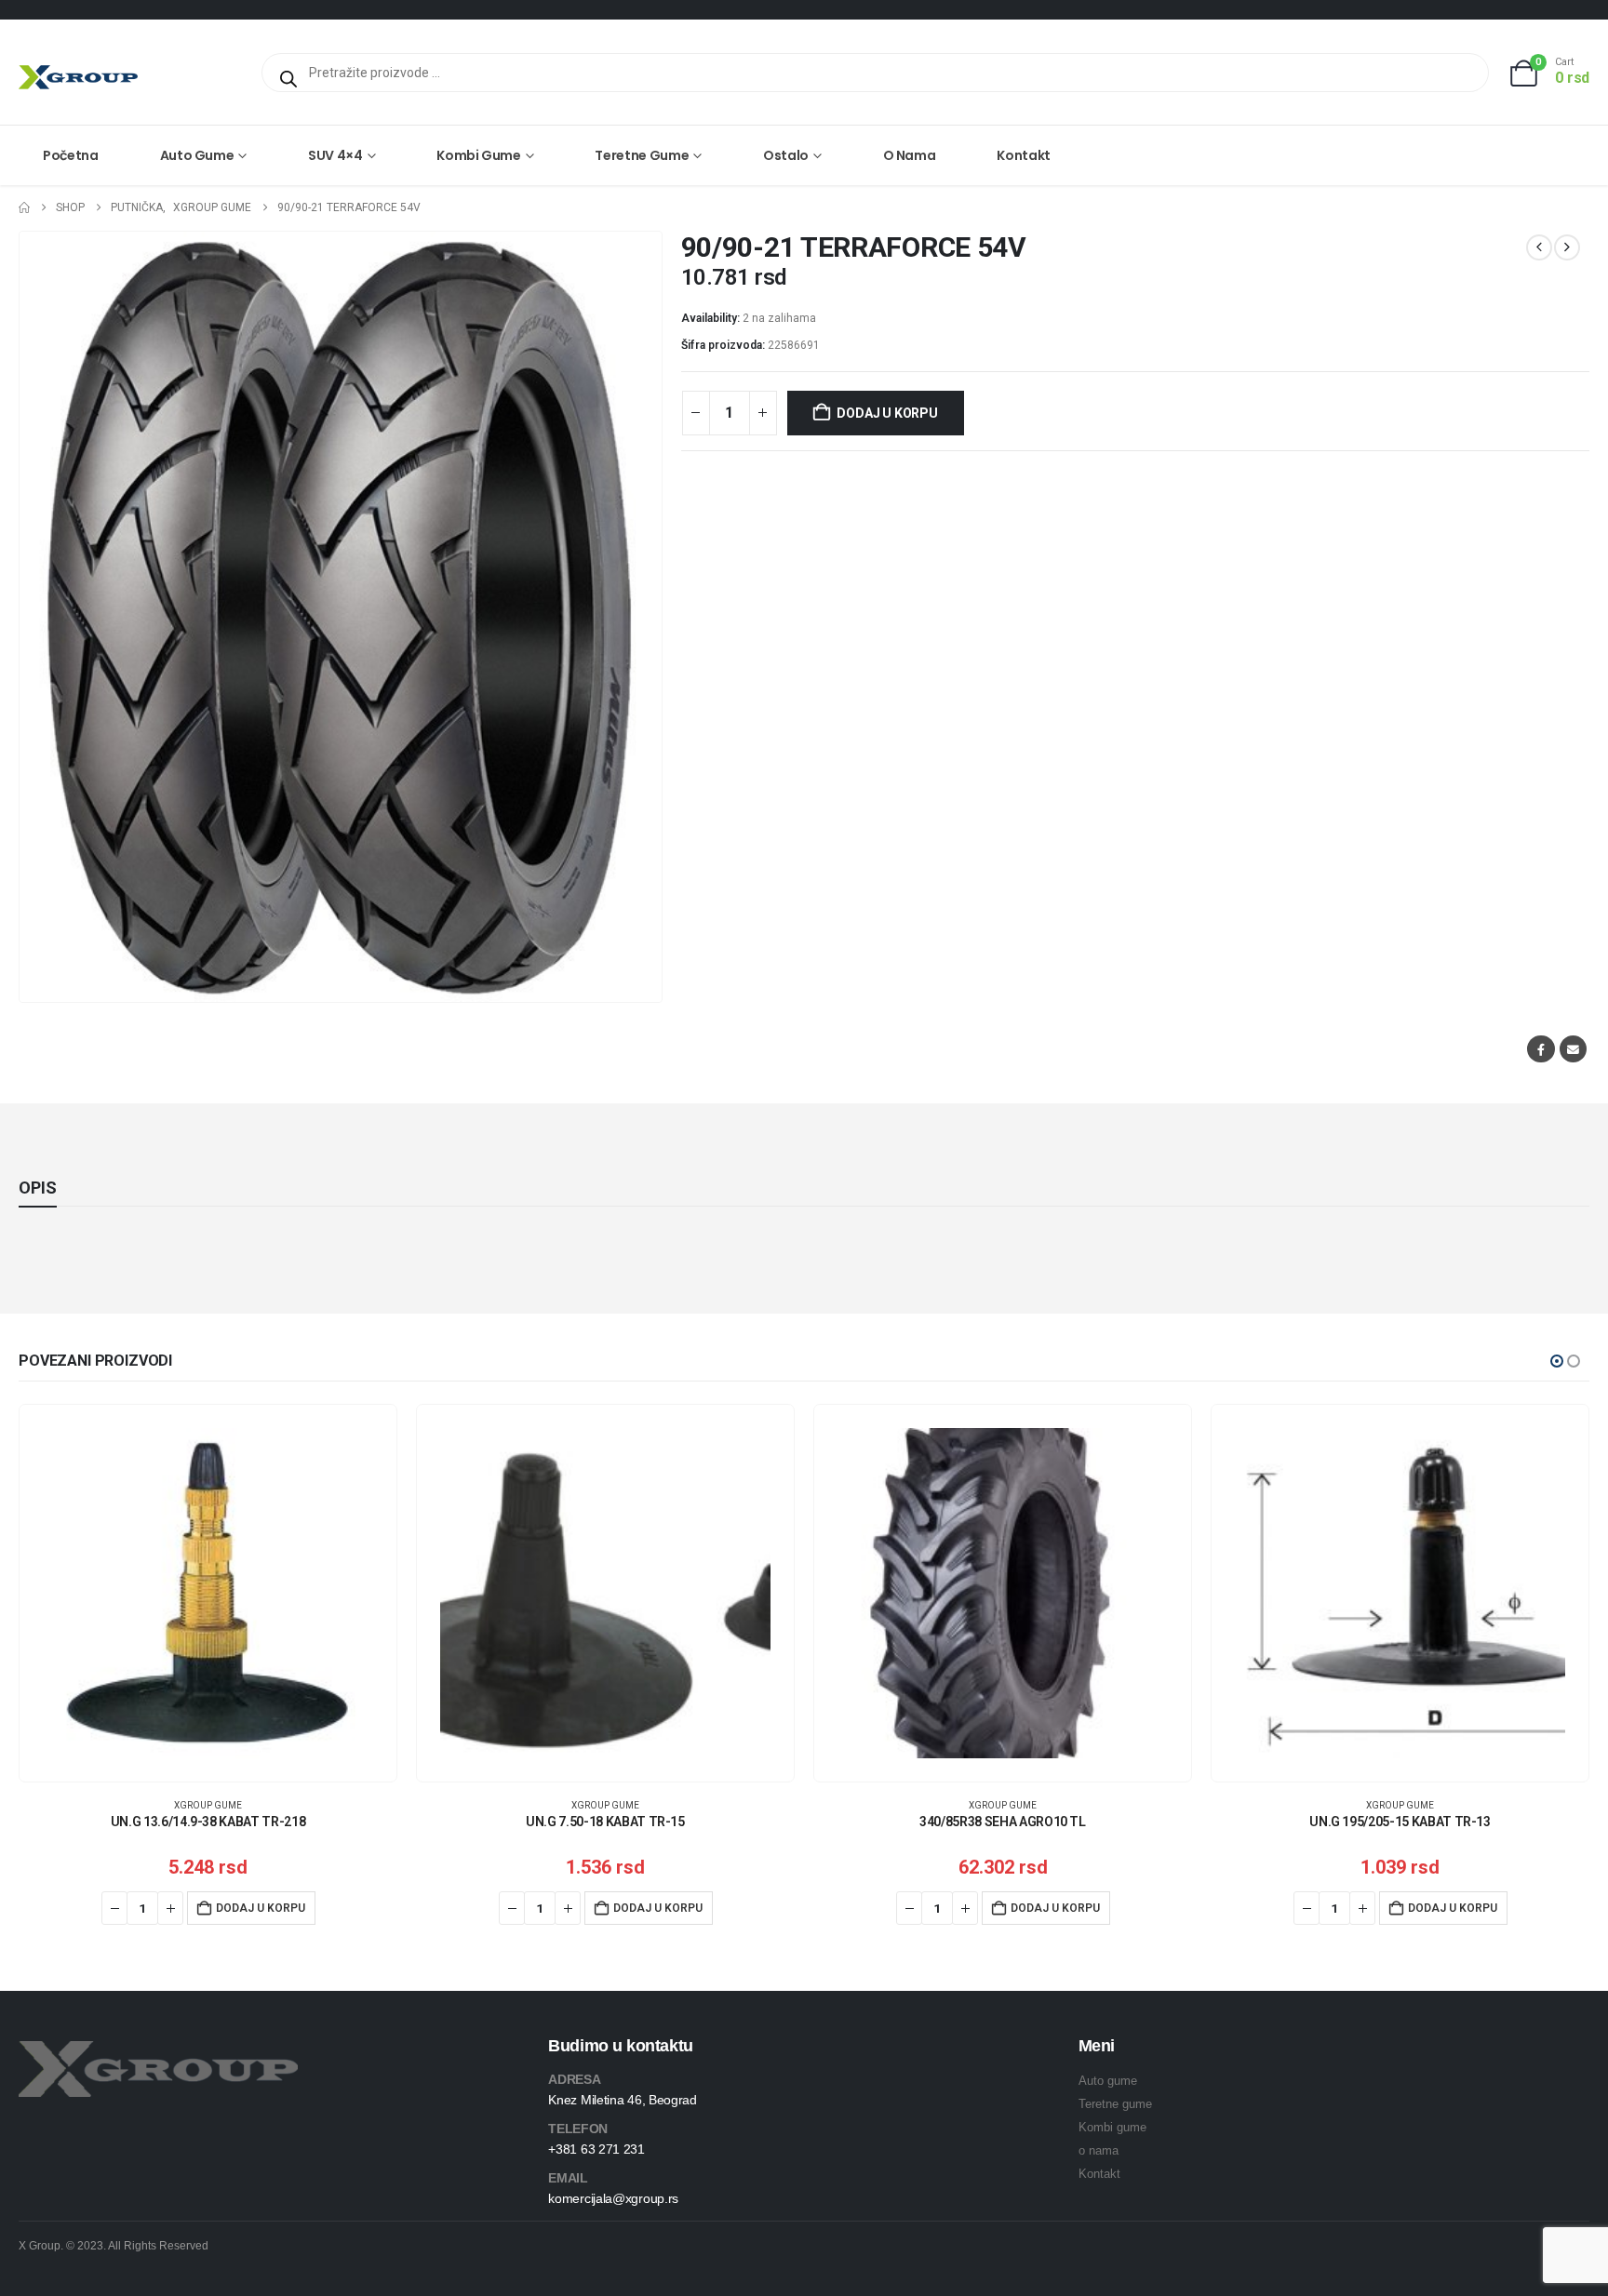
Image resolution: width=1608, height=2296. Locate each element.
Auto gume (197, 155)
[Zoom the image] (158, 2052)
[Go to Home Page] (24, 208)
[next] (1567, 247)
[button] (1557, 1361)
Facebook (1541, 1049)
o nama (1099, 2150)
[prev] (1539, 247)
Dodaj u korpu (887, 413)
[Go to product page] (208, 1593)
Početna (71, 155)
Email (1573, 1049)
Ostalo (786, 155)
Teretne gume (642, 155)
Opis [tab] (38, 1188)
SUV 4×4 (335, 155)
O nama (910, 155)
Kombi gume (479, 155)
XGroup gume (208, 1805)
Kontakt (1024, 155)
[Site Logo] (78, 77)
